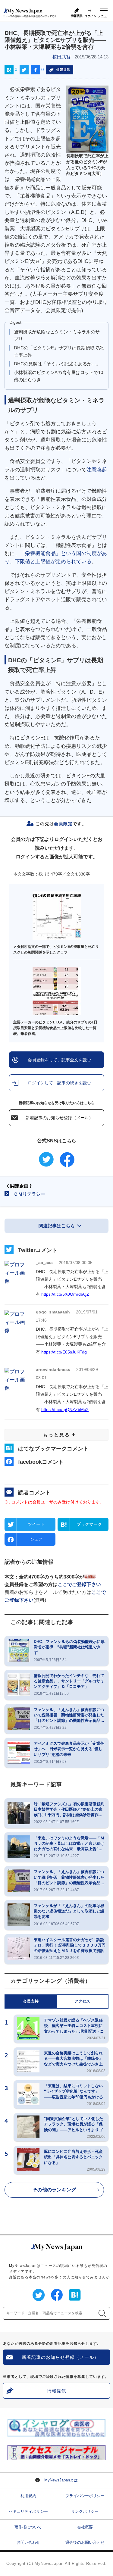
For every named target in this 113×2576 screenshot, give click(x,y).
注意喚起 (97, 470)
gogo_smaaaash (53, 1312)
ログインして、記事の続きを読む (59, 1083)
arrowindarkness (53, 1369)
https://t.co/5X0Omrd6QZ (65, 1294)
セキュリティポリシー (28, 2511)
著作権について (28, 2527)
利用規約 (28, 2496)
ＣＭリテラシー (29, 1194)
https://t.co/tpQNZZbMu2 (65, 1410)
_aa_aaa (44, 1263)
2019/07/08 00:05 (76, 1263)
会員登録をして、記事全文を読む (59, 1060)
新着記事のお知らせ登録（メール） (59, 1118)
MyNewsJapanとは (61, 2480)
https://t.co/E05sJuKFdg (64, 1352)
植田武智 (61, 57)
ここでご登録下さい (79, 1584)
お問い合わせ (28, 2542)
